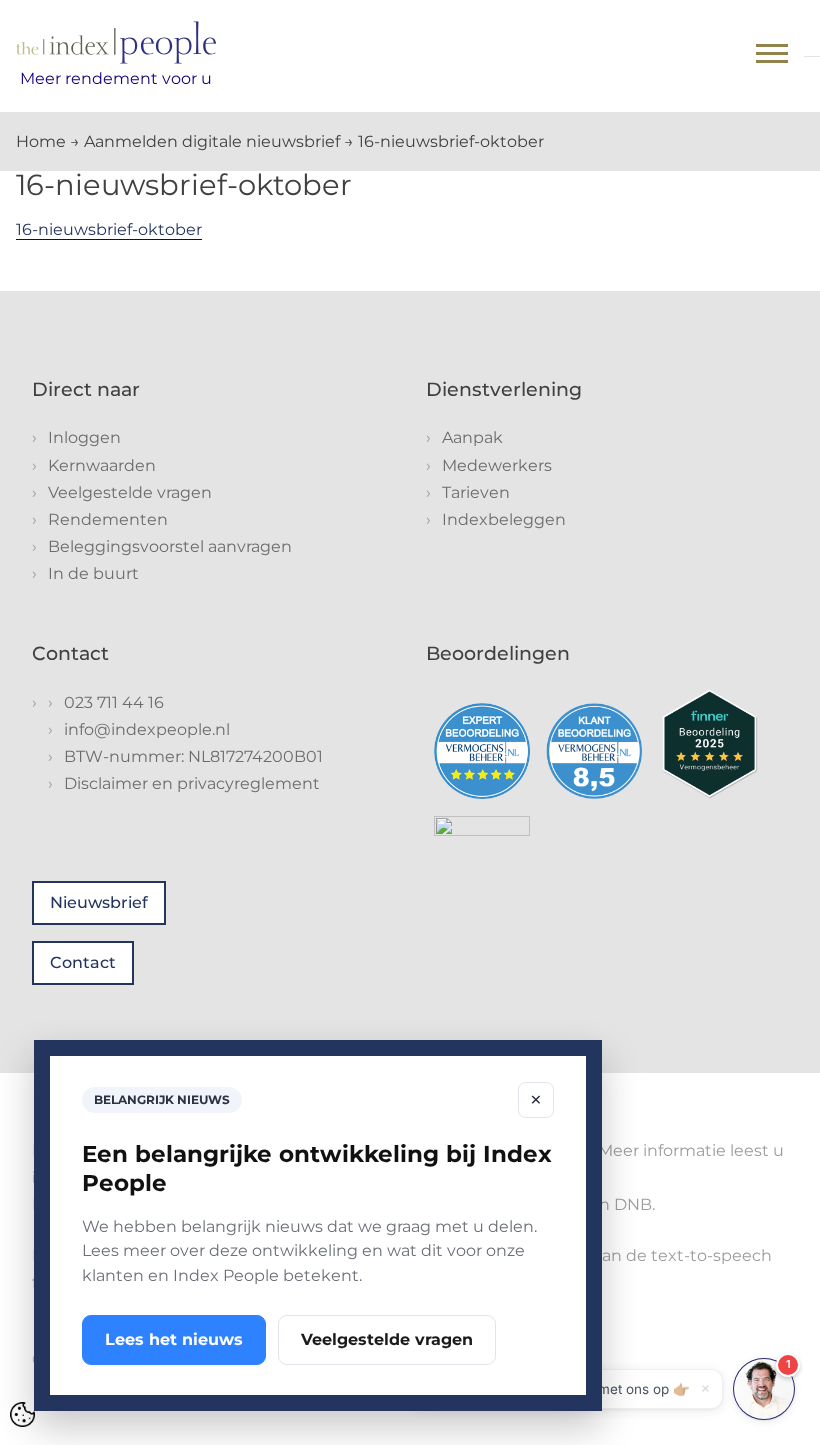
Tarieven (476, 492)
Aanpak (472, 437)
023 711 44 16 (114, 702)
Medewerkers (497, 465)
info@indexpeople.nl (147, 729)
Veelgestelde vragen (130, 492)
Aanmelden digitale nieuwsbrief (212, 141)
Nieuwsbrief (99, 902)
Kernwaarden (102, 465)
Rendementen (108, 519)
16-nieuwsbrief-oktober (109, 229)
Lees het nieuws (174, 1339)
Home (41, 141)
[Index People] (116, 42)
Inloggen (84, 437)
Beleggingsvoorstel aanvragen (170, 546)
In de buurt (93, 573)
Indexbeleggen (504, 519)
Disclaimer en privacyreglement (192, 783)
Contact (83, 962)
